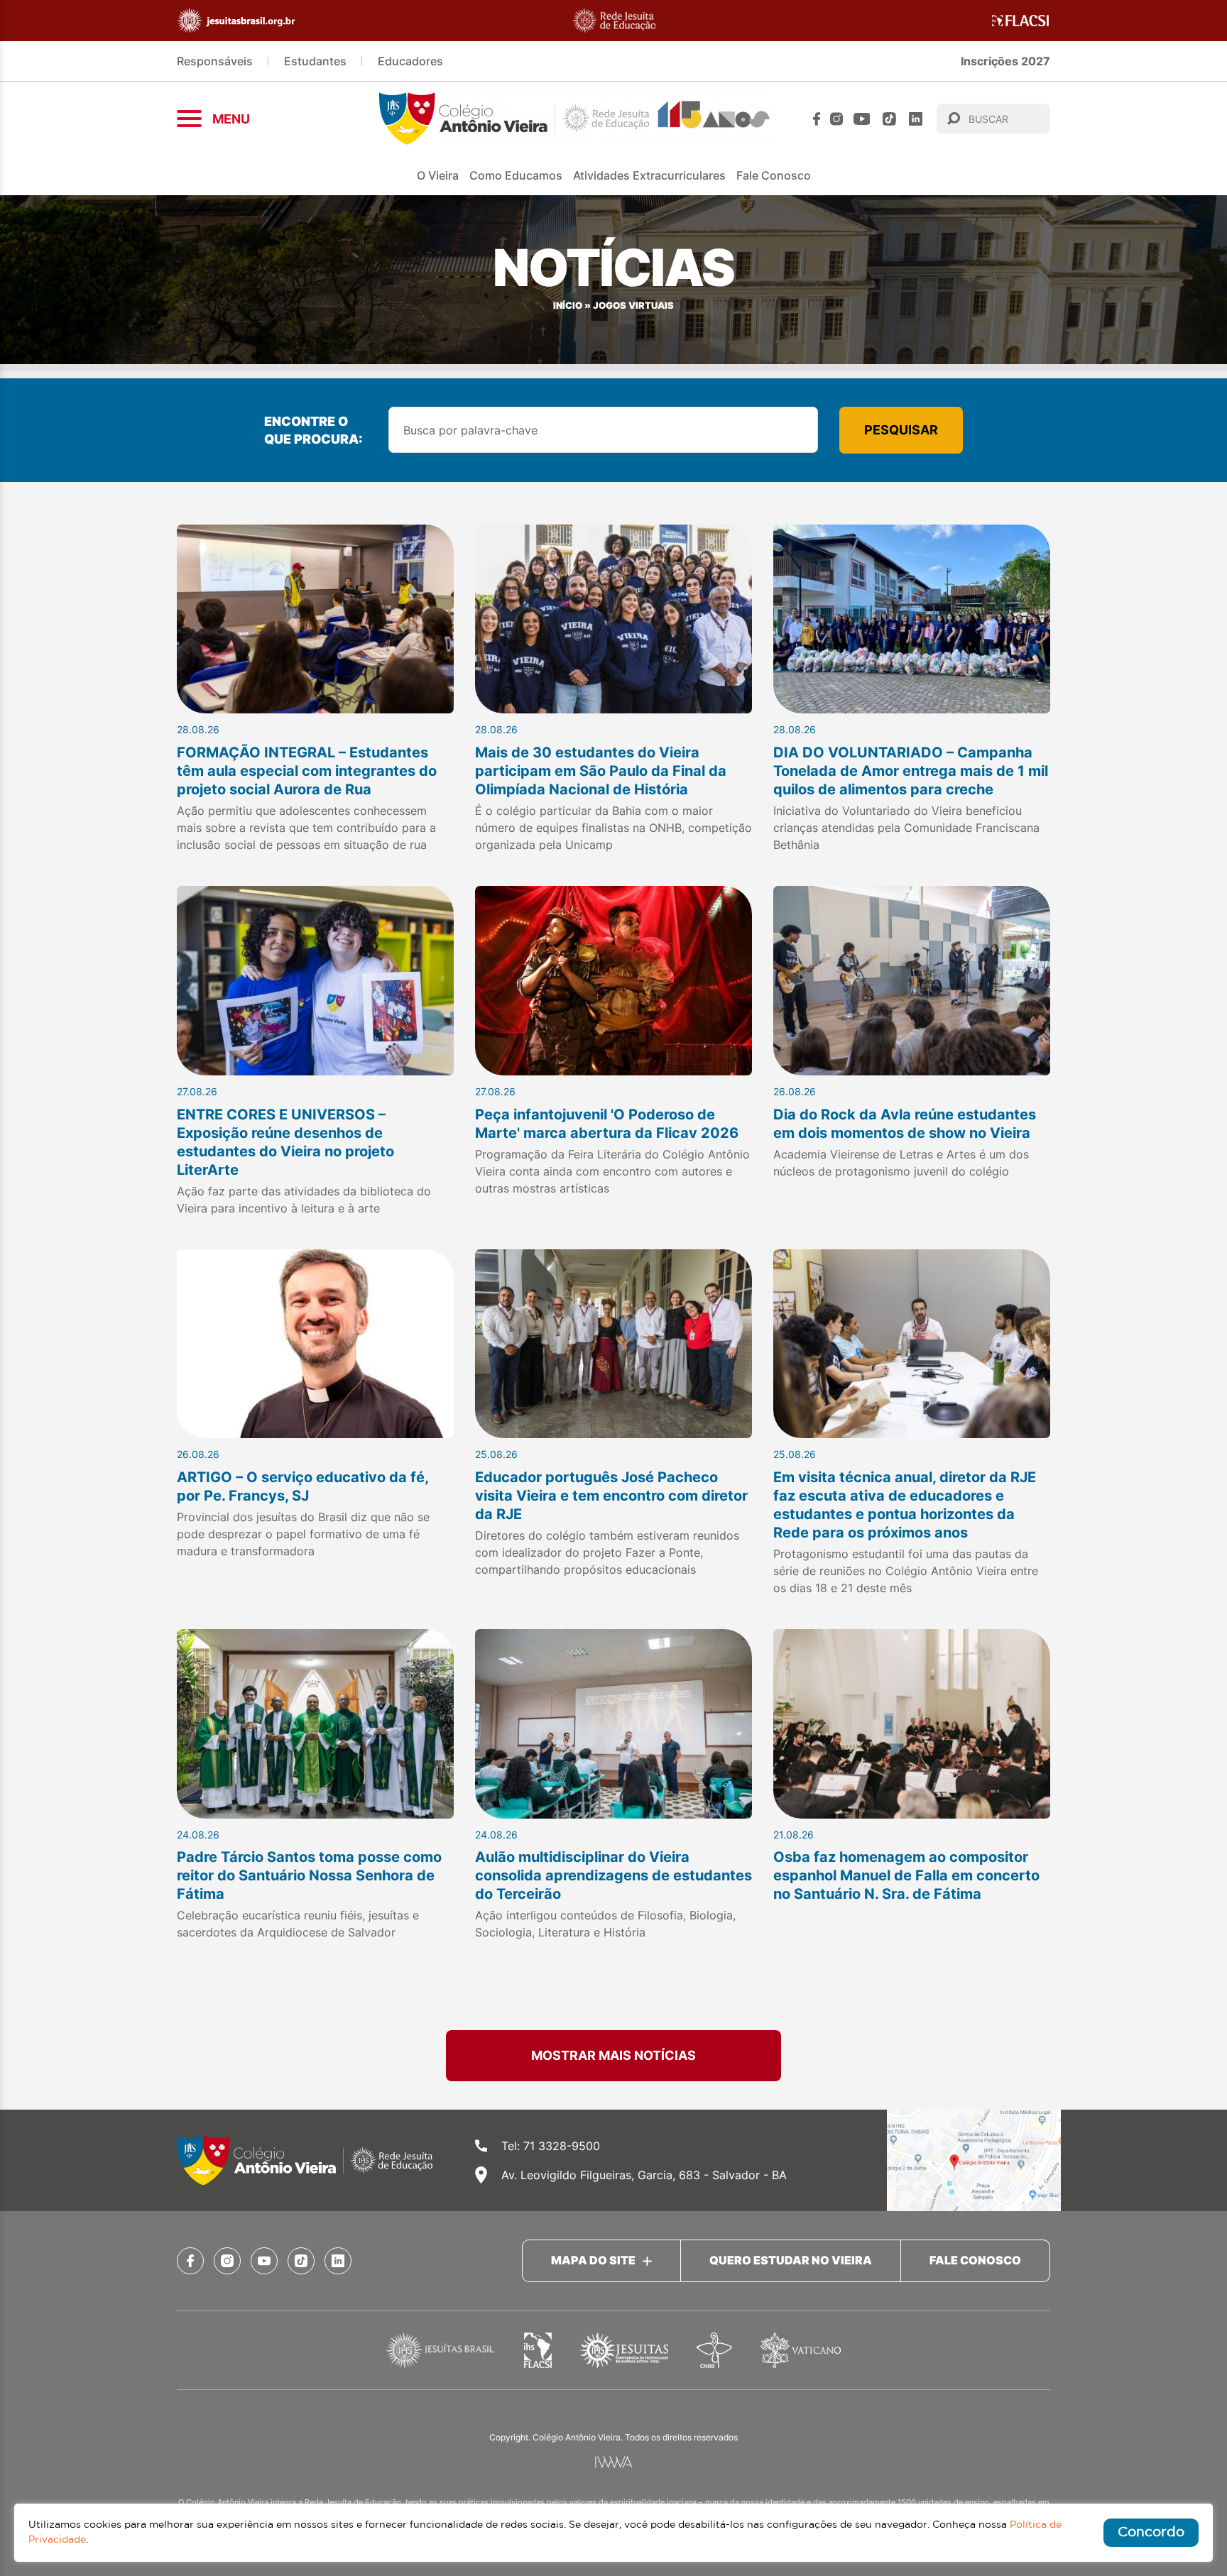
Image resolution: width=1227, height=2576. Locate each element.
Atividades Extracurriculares (649, 175)
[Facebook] (817, 119)
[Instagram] (836, 119)
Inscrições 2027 (1005, 61)
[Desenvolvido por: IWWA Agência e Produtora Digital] (614, 2462)
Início (568, 306)
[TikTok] (889, 119)
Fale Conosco (774, 175)
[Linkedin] (916, 119)
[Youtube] (862, 119)
